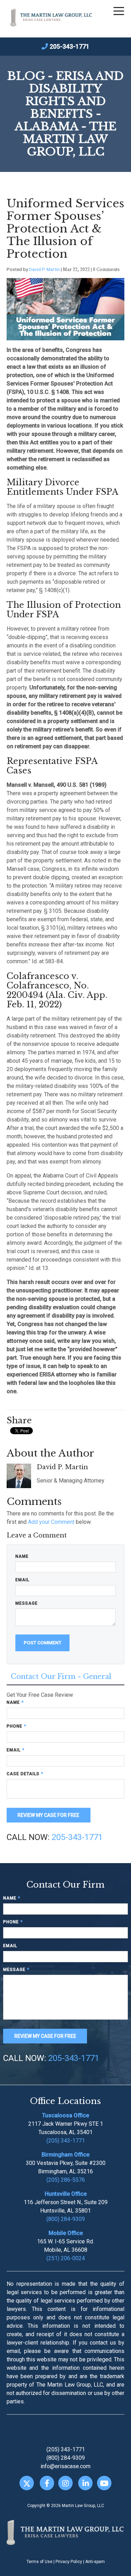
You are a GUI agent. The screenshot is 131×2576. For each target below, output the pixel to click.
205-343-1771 (70, 46)
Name (22, 1556)
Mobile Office (66, 2233)
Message (27, 1603)
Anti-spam (95, 2562)
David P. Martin (44, 269)
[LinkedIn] (85, 2483)
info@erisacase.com (65, 2466)
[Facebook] (47, 2483)
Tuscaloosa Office (65, 2115)
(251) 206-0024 (66, 2258)
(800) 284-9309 (66, 2219)
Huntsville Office (66, 2194)
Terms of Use (39, 2562)
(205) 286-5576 (66, 2180)
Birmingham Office (65, 2155)
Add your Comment (51, 1522)
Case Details (25, 1774)
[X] (27, 2483)
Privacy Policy (69, 2562)
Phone (16, 1726)
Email (22, 1580)
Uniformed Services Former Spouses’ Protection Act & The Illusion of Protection (65, 229)
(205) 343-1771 (66, 2141)
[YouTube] (104, 2483)
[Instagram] (65, 2483)
